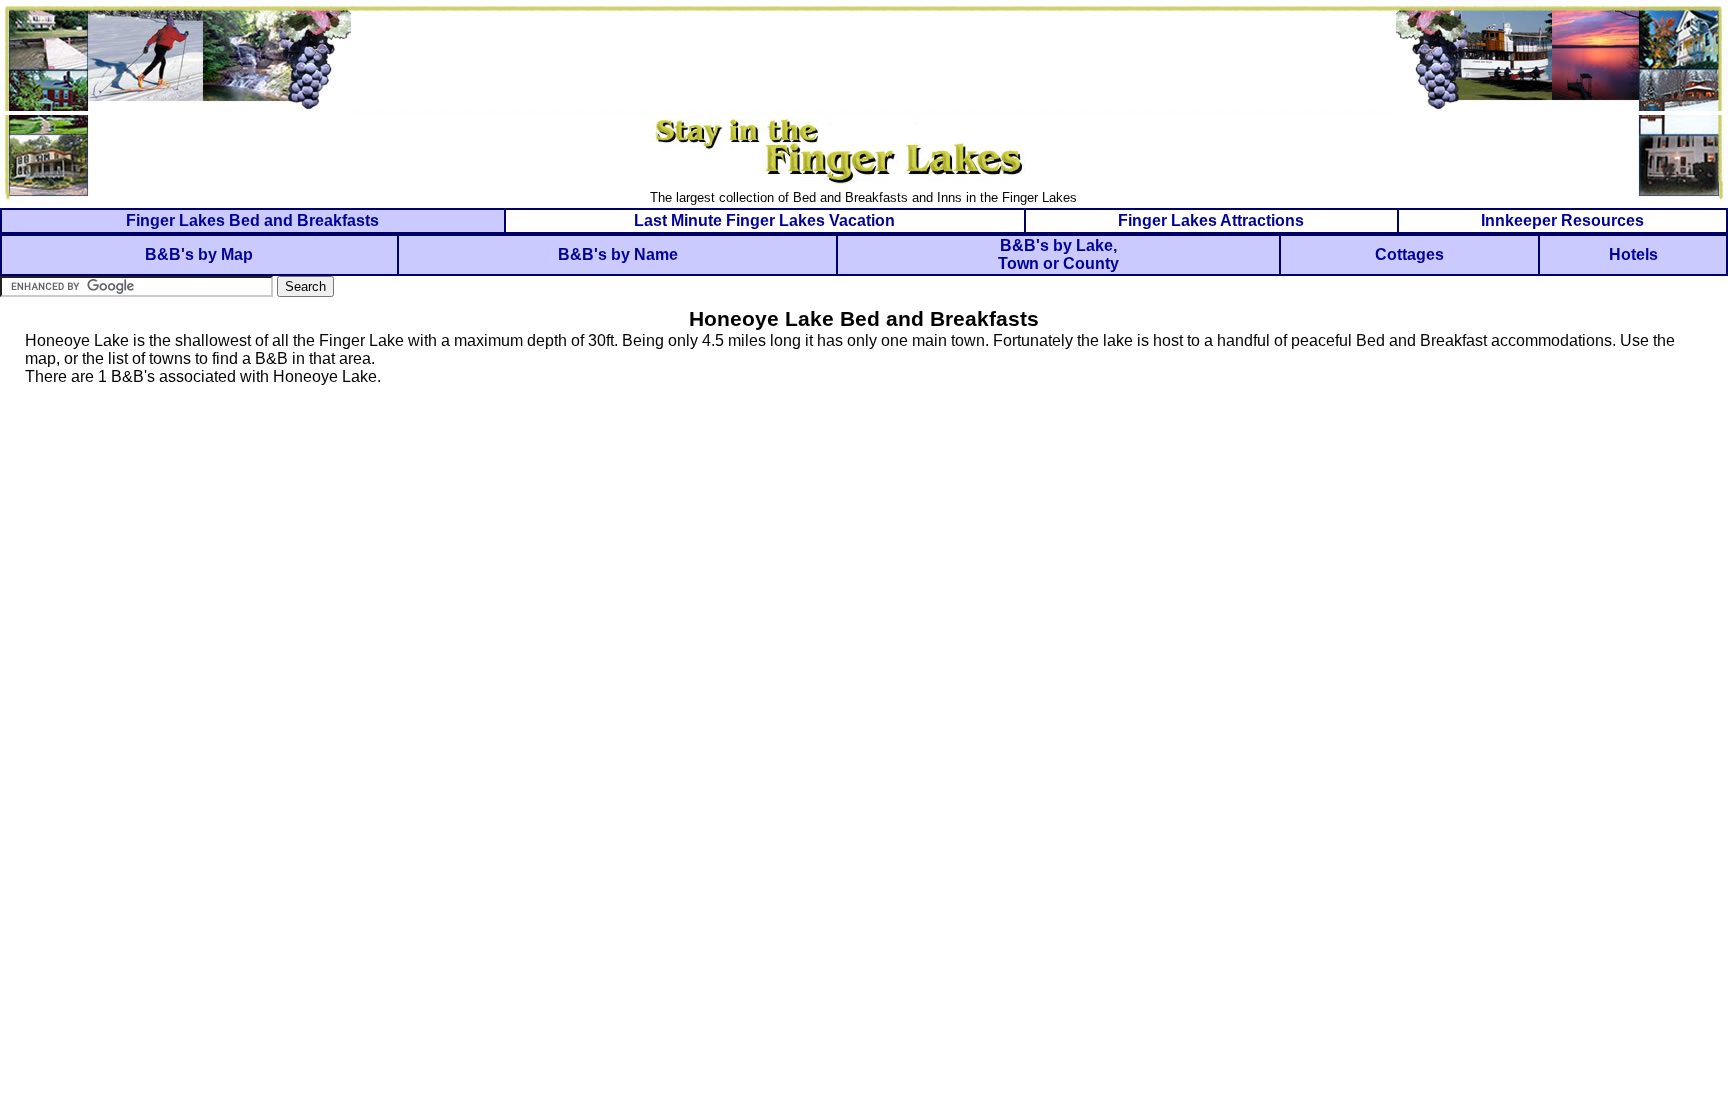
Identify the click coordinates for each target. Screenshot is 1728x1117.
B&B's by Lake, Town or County (1058, 254)
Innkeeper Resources (1562, 220)
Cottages (1409, 254)
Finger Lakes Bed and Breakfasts (252, 220)
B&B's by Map (199, 254)
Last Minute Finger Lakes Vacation (764, 220)
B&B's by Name (618, 254)
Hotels (1633, 254)
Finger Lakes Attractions (1211, 220)
